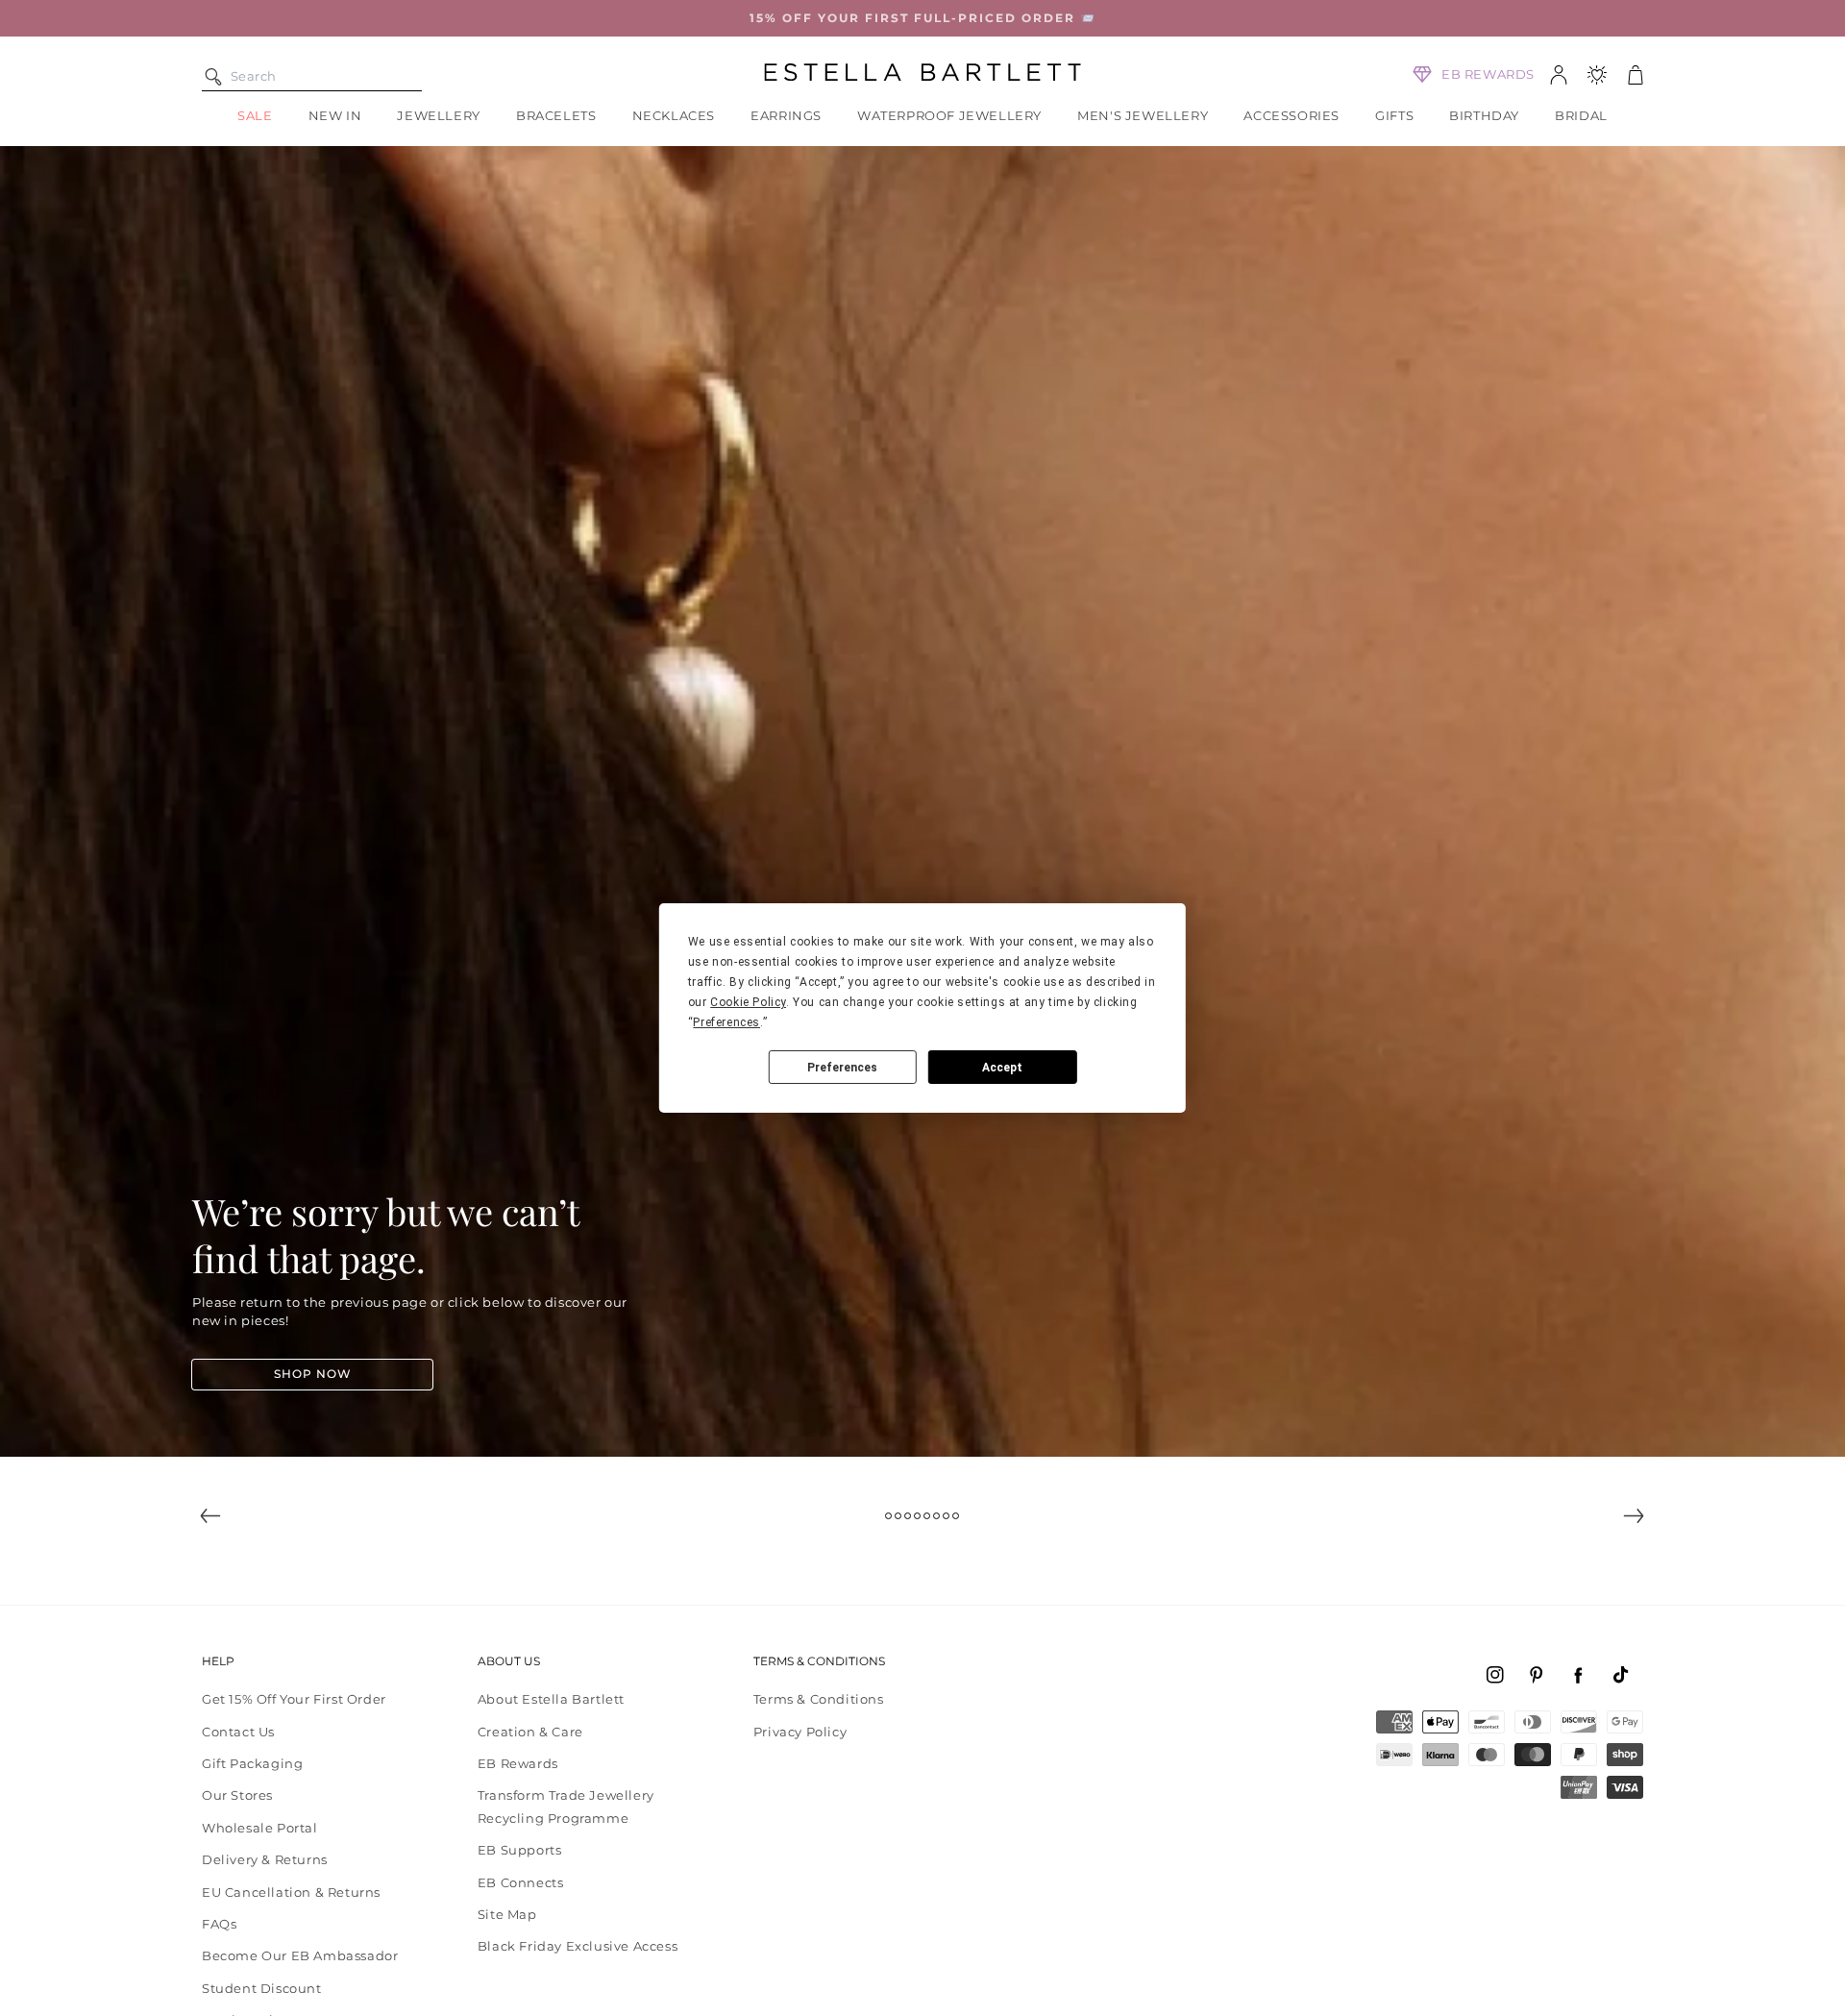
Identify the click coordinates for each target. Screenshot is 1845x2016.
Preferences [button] (726, 1022)
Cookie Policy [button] (748, 1002)
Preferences (842, 1068)
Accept (1002, 1068)
